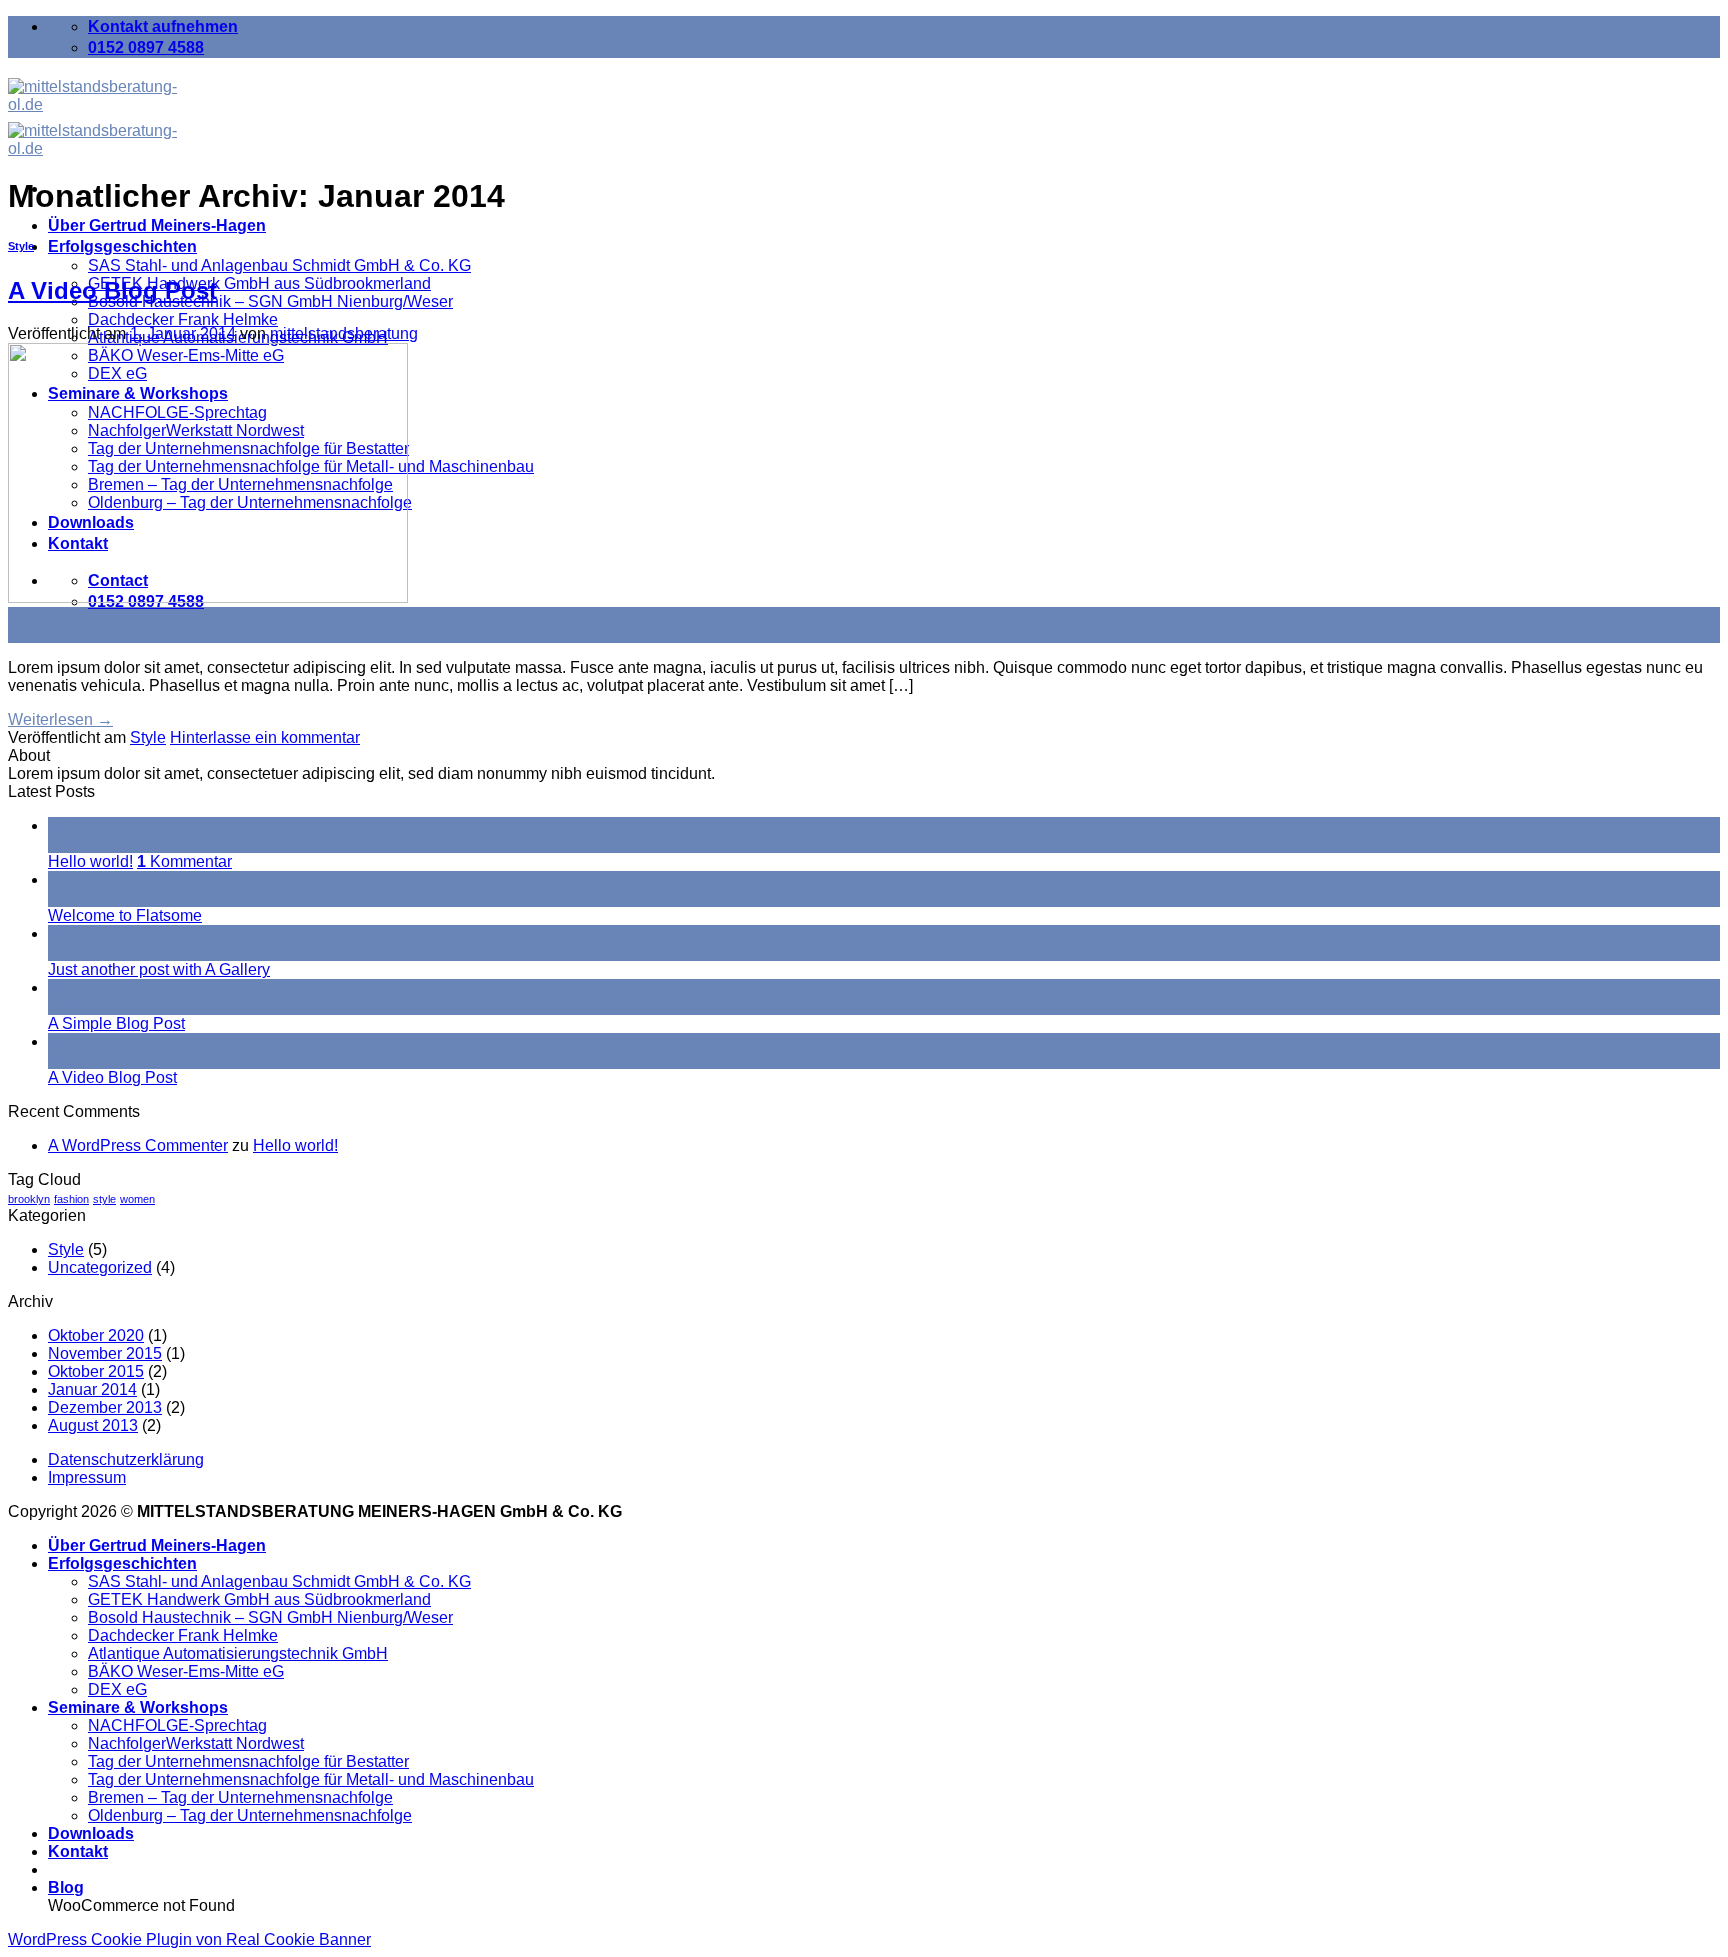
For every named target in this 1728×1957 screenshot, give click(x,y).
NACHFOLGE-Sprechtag (177, 1725)
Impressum (87, 1477)
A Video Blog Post (112, 290)
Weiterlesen (60, 719)
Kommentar (184, 861)
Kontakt (78, 1851)
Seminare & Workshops (138, 1707)
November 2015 (105, 1353)
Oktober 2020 (96, 1335)
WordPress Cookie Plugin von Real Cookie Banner (189, 1939)
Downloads (91, 1833)
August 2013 (93, 1425)
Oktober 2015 (96, 1371)
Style (21, 246)
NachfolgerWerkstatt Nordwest (196, 1743)
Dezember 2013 (105, 1407)
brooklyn (29, 1199)
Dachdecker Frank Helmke (183, 319)
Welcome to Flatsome (125, 915)
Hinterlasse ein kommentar (265, 737)
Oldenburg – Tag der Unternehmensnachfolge (250, 1815)
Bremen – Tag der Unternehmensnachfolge (240, 1797)
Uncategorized (100, 1267)
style (104, 1199)
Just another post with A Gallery (159, 969)
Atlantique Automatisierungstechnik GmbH (238, 1653)
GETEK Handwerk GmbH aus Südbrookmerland (259, 283)
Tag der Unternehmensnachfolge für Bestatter (248, 1761)
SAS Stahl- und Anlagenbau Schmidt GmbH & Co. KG (279, 265)
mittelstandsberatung (344, 333)
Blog (66, 1887)
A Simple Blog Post (116, 1023)
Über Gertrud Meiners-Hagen (157, 225)
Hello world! (90, 861)
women (137, 1199)
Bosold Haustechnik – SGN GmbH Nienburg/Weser (270, 301)
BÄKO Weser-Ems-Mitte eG (186, 1671)
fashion (71, 1199)
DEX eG (117, 1689)
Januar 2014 (92, 1389)
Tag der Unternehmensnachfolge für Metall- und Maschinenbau (311, 1779)
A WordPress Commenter (138, 1145)
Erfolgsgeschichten (122, 246)
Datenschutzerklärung (126, 1459)
